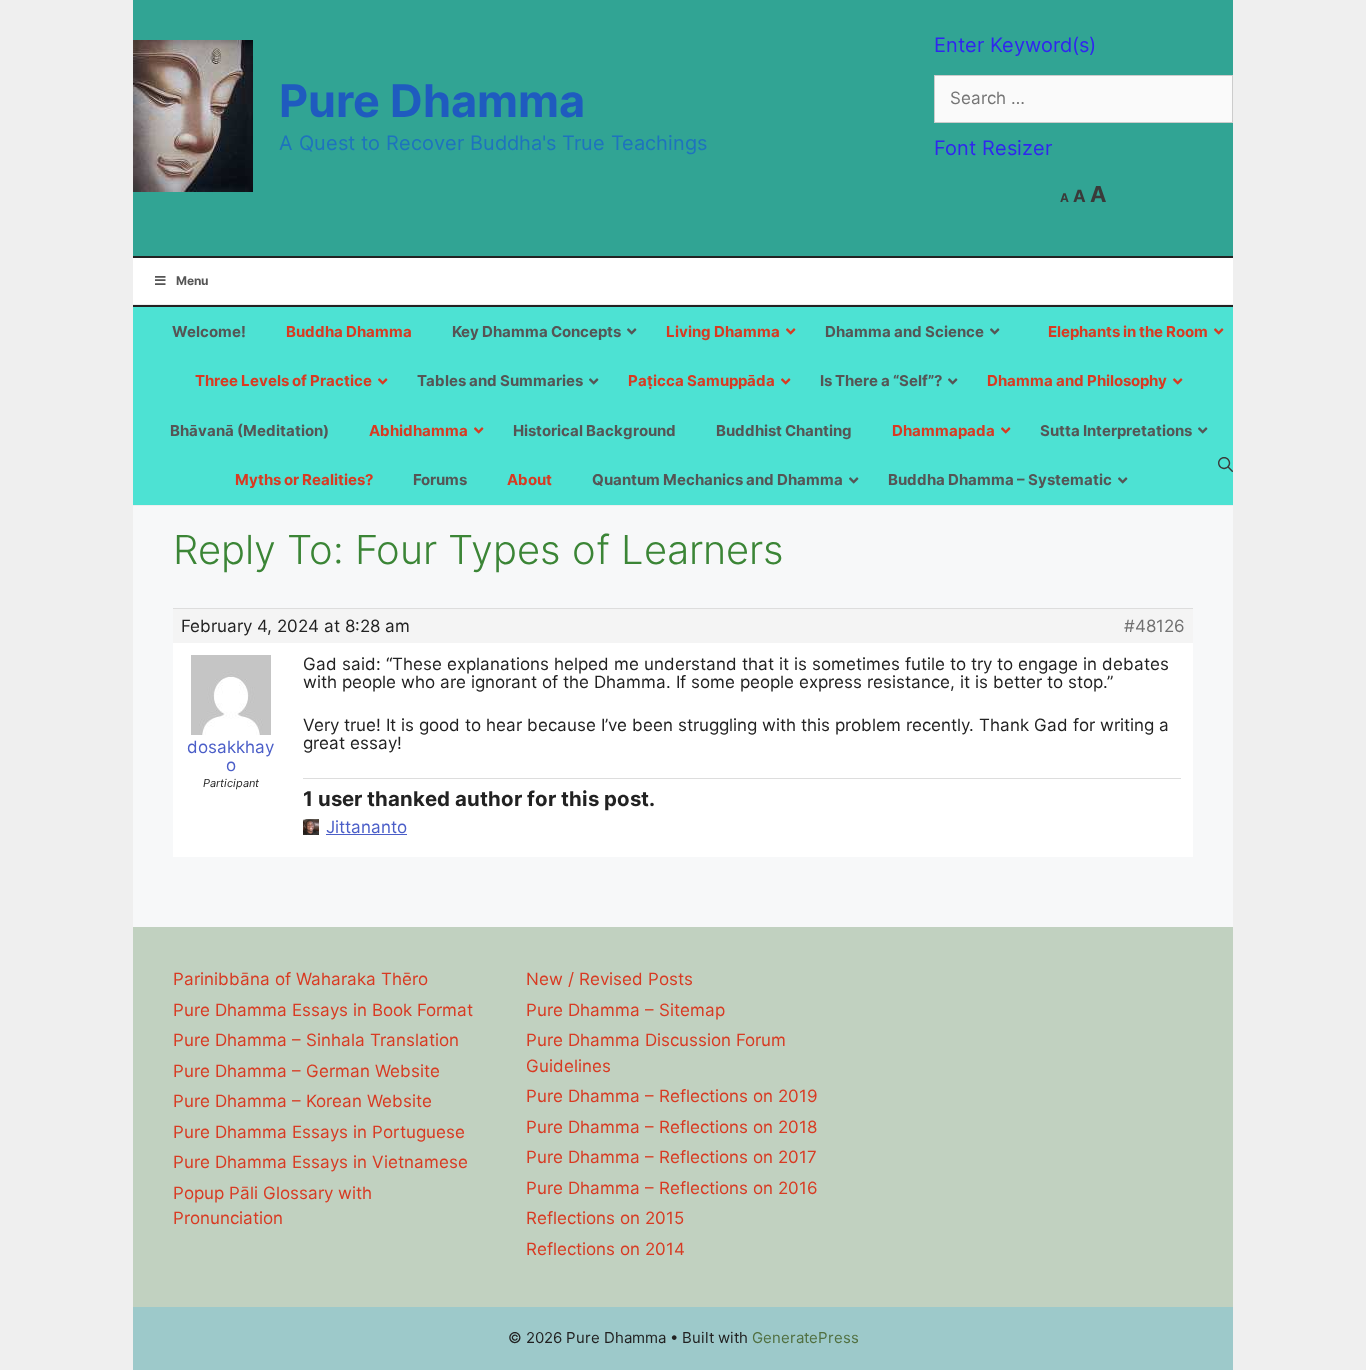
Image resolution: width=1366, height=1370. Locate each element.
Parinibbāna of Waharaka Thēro (300, 979)
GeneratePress (805, 1337)
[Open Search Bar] (1225, 464)
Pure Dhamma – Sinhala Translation (316, 1040)
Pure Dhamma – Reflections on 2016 (672, 1188)
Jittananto (366, 827)
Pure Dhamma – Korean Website (302, 1101)
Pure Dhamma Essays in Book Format (323, 1010)
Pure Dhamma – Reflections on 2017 (671, 1157)
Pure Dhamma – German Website (306, 1071)
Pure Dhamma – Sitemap (625, 1010)
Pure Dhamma (432, 100)
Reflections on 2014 (605, 1249)
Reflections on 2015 (605, 1218)
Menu (192, 280)
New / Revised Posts (609, 979)
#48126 (1154, 626)
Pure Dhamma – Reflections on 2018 (671, 1127)
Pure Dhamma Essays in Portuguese (319, 1132)
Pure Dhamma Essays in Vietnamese (320, 1162)
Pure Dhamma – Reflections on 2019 (672, 1096)
